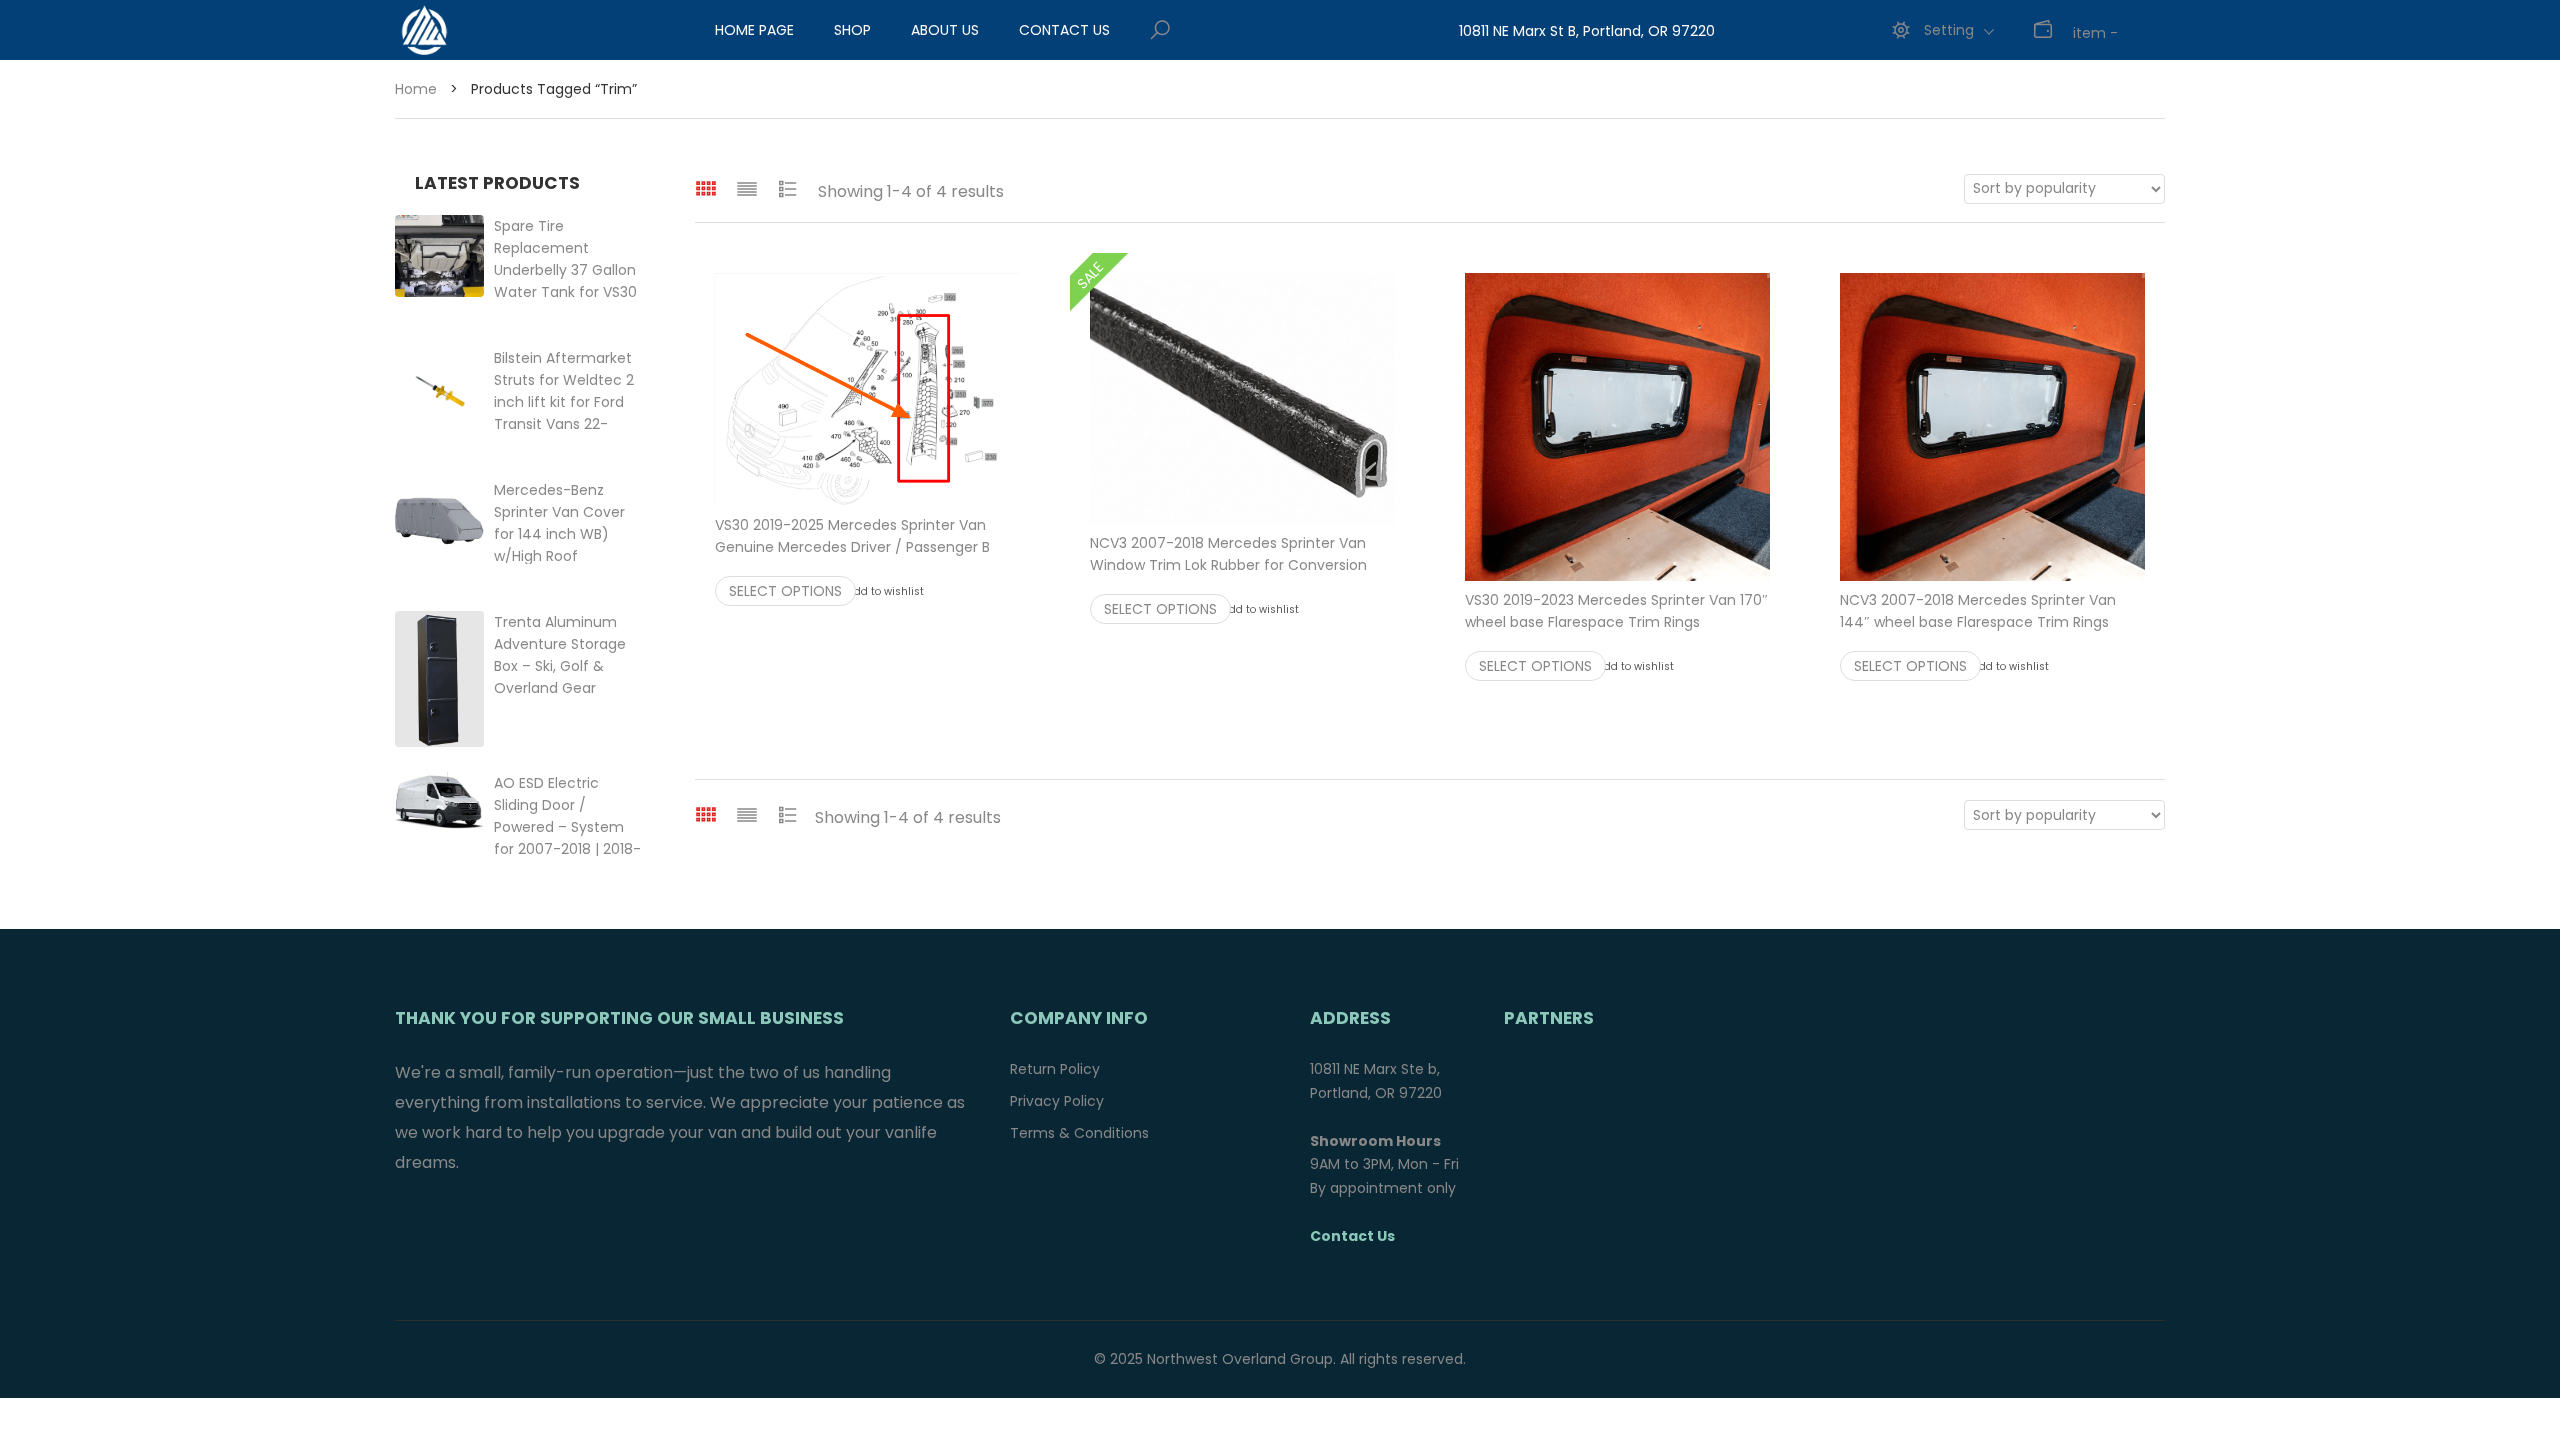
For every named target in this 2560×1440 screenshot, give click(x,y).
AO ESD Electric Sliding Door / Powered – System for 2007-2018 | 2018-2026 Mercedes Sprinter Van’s (567, 849)
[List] (747, 188)
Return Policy (1055, 1069)
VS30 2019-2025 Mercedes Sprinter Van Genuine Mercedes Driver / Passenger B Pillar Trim (867, 547)
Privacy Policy (1057, 1101)
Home (416, 89)
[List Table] (788, 188)
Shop (852, 30)
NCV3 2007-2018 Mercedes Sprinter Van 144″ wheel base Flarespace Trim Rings (1992, 622)
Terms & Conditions (1079, 1133)
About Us (945, 30)
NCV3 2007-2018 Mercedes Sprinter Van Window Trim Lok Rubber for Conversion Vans (1242, 565)
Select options (785, 591)
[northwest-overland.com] (505, 30)
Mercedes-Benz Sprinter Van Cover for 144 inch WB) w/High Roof (570, 534)
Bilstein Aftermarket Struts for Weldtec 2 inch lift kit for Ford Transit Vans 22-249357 (564, 402)
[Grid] (706, 188)
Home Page (754, 30)
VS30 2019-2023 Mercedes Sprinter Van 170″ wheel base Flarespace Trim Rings (1617, 622)
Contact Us (1064, 30)
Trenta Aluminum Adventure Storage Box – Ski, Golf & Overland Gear (560, 666)
